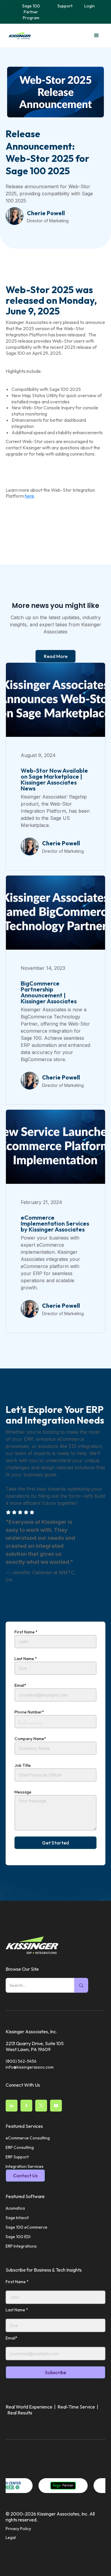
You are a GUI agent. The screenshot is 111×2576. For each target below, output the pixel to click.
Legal (11, 2537)
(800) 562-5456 (21, 2061)
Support (65, 6)
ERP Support (17, 2157)
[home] (18, 36)
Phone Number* (29, 1712)
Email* (20, 1685)
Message (23, 1792)
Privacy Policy (18, 2529)
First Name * (26, 1632)
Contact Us (25, 2176)
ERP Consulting (20, 2147)
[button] (96, 36)
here (29, 496)
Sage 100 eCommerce (26, 2227)
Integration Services (25, 2166)
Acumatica (15, 2208)
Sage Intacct (17, 2218)
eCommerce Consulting (28, 2138)
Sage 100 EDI (18, 2237)
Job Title (23, 1765)
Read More (56, 656)
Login (90, 6)
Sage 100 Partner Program (31, 12)
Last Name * (26, 1659)
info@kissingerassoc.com (30, 2067)
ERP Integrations (21, 2246)
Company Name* (30, 1739)
